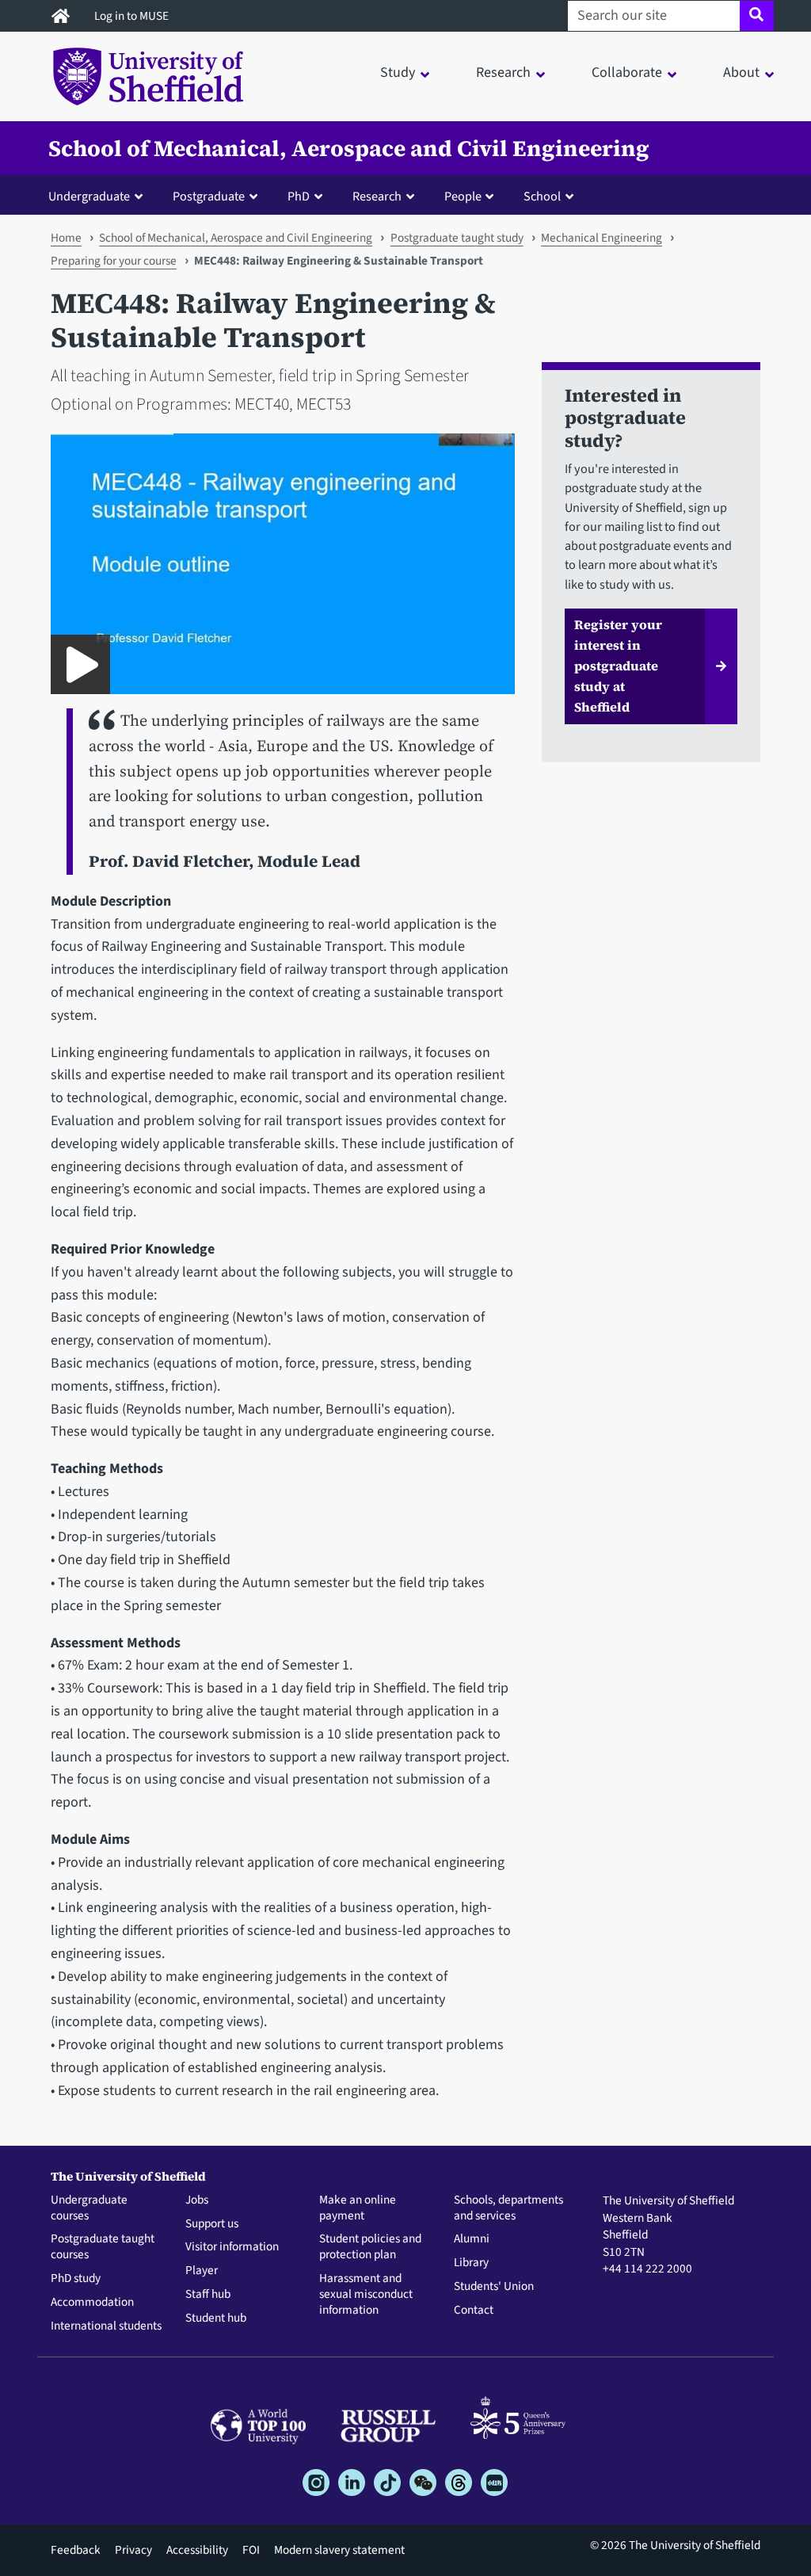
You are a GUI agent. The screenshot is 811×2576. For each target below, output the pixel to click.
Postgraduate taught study (457, 238)
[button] (99, 196)
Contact (474, 2311)
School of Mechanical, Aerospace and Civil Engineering (349, 148)
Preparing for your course (114, 261)
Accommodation (92, 2303)
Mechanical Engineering (602, 238)
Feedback (76, 2550)
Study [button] (398, 73)
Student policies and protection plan (370, 2247)
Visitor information (232, 2247)
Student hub (216, 2318)
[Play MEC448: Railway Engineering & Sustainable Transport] (80, 664)
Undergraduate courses (89, 2208)
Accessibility (197, 2550)
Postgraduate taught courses (103, 2247)
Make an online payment (358, 2208)
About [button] (741, 73)
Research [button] (503, 73)
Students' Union (494, 2287)
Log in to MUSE (133, 16)
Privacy (133, 2550)
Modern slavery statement (339, 2550)
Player (202, 2271)
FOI (251, 2550)
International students (106, 2326)
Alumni (472, 2239)
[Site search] (757, 16)
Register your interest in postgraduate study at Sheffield (618, 666)
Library (471, 2263)
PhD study (76, 2279)
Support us (212, 2224)
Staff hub (208, 2295)
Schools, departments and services (508, 2208)
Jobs (197, 2200)
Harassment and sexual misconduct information (366, 2294)
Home (66, 238)
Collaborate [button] (627, 73)
